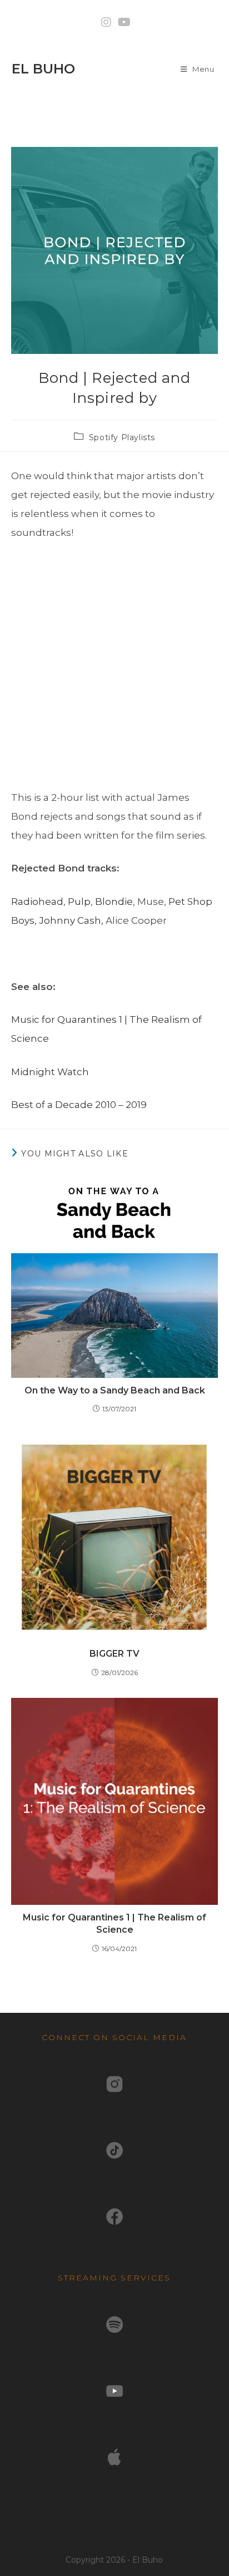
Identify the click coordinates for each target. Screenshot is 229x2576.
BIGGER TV (114, 1654)
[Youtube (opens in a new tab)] (123, 22)
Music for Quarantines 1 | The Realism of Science (114, 1924)
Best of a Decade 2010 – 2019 (79, 1105)
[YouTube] (114, 2390)
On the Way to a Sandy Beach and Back (115, 1390)
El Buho (43, 69)
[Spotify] (114, 2323)
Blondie (114, 902)
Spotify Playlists (122, 437)
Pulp (79, 902)
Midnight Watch (50, 1072)
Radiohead (37, 902)
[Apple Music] (114, 2456)
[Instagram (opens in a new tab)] (106, 22)
